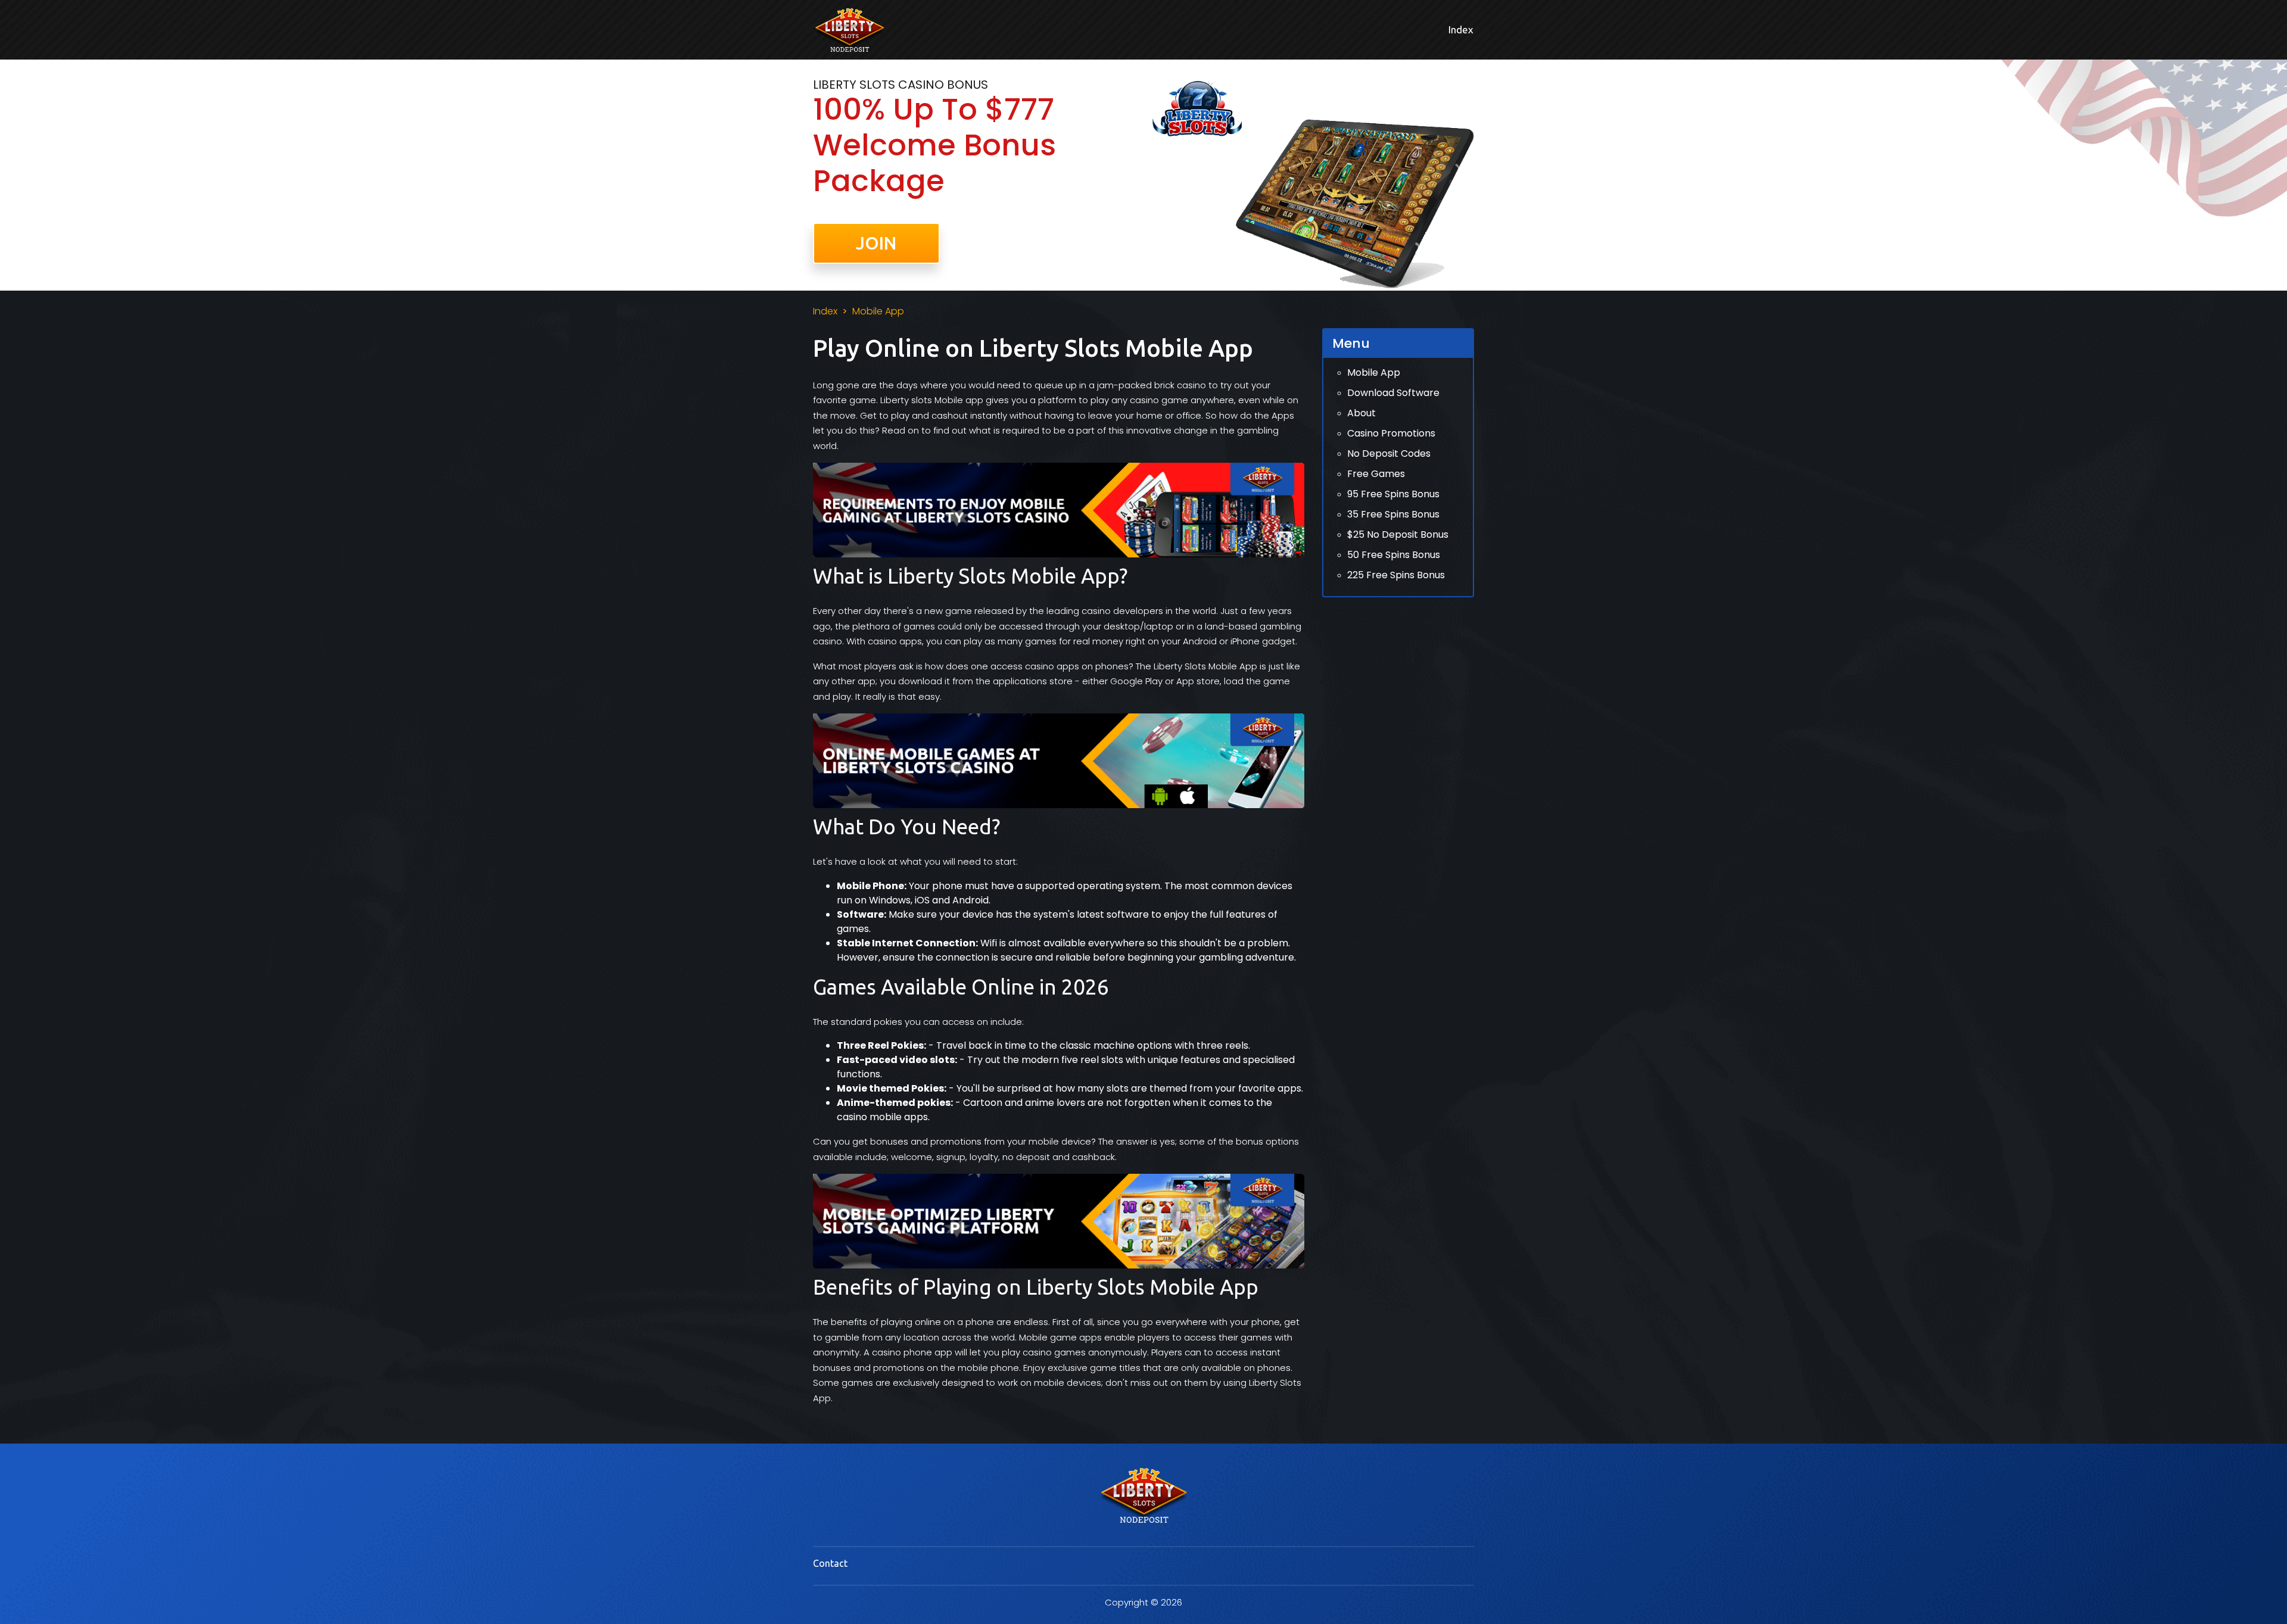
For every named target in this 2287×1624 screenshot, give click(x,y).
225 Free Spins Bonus (1396, 575)
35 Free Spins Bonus (1393, 514)
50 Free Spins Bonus (1394, 555)
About (1361, 413)
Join (876, 243)
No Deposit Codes (1389, 453)
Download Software (1393, 393)
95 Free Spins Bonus (1393, 494)
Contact (830, 1563)
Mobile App (1374, 373)
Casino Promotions (1391, 433)
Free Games (1376, 474)
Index (1461, 29)
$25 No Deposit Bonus (1398, 534)
